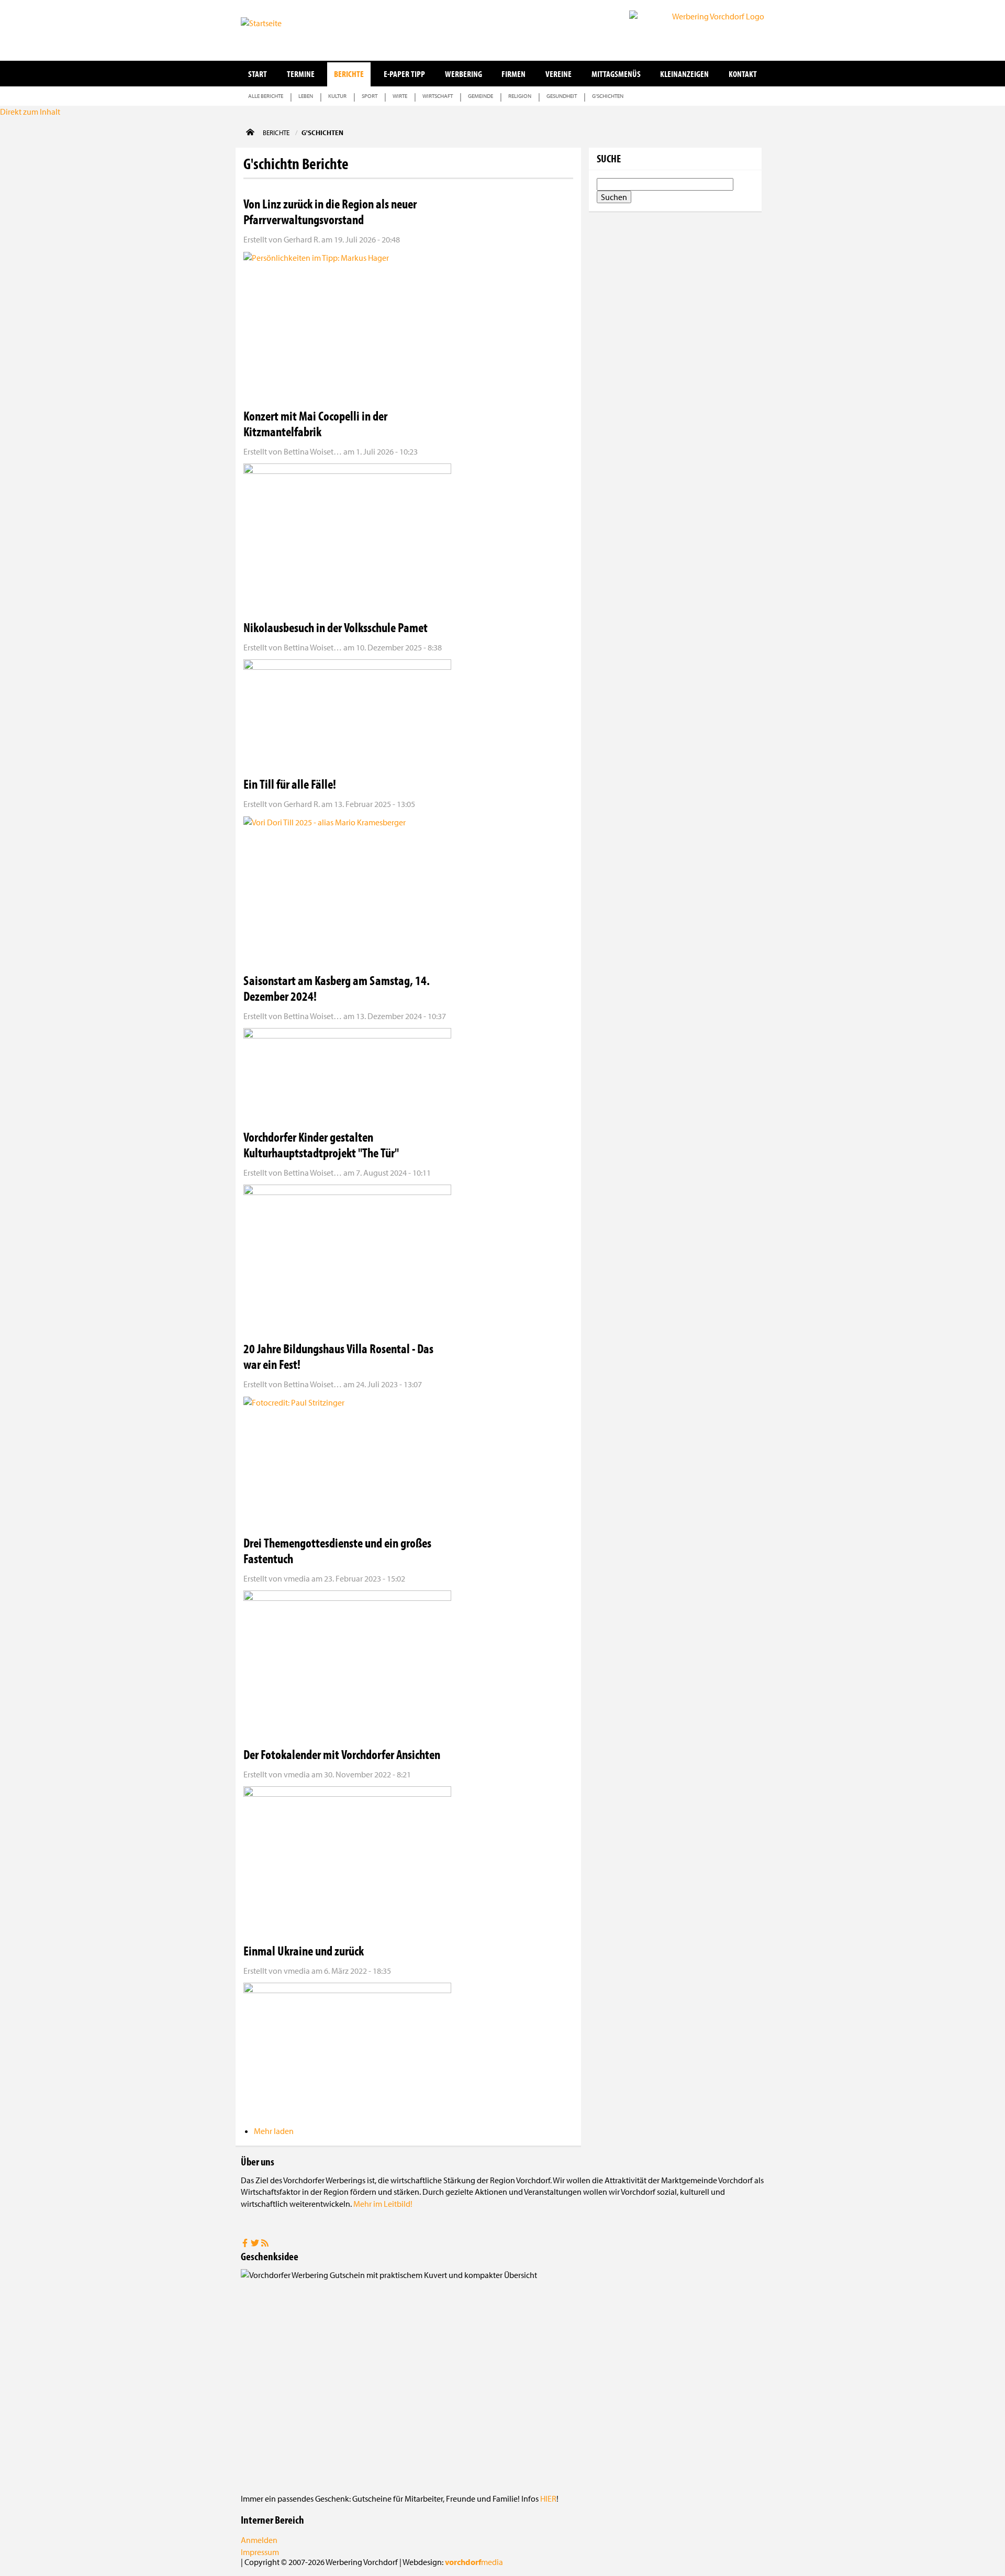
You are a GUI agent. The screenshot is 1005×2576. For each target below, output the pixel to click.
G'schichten (608, 96)
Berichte (349, 74)
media (474, 2562)
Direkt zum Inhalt (30, 112)
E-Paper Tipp (404, 74)
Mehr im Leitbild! (383, 2204)
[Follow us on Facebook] (246, 2244)
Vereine (559, 74)
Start (258, 74)
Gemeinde (481, 96)
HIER (548, 2498)
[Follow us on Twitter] (256, 2244)
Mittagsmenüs (616, 74)
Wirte (400, 96)
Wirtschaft (438, 96)
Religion (520, 96)
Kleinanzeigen (684, 74)
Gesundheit (562, 96)
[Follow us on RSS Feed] (265, 2244)
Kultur (337, 96)
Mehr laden (274, 2131)
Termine (301, 74)
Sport (370, 96)
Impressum (260, 2552)
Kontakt (743, 74)
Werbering (464, 74)
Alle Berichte (266, 96)
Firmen (513, 74)
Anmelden (259, 2540)
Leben (306, 96)
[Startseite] (293, 29)
